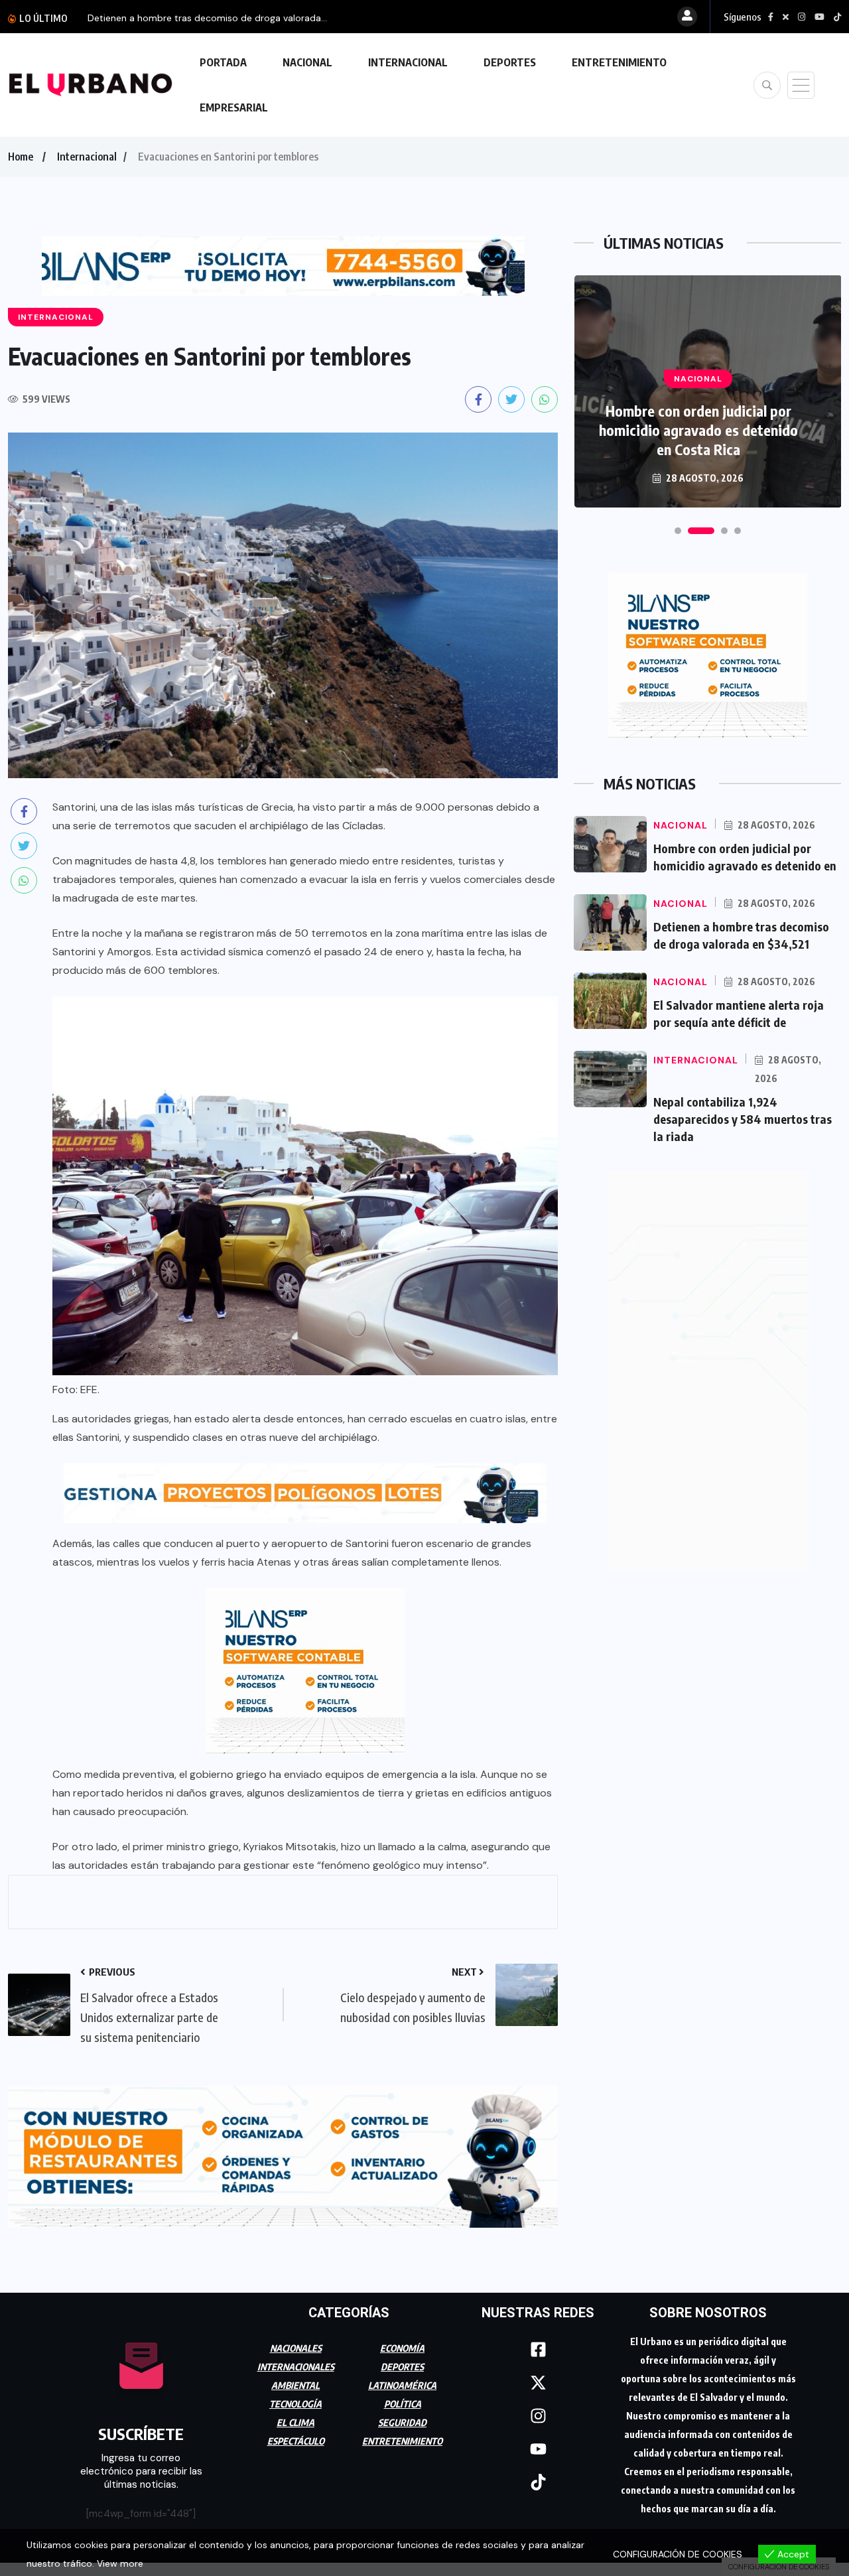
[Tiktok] (538, 2476)
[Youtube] (538, 2443)
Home (21, 157)
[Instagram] (538, 2409)
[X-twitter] (538, 2376)
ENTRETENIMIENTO (619, 62)
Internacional (87, 157)
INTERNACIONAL (408, 62)
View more (120, 2563)
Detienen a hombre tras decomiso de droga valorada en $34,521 (698, 430)
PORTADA (223, 62)
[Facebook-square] (538, 2343)
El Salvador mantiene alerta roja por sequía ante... (196, 18)
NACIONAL (307, 62)
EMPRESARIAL (234, 107)
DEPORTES (510, 62)
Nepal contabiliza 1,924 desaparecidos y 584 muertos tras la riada (743, 1119)
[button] (678, 531)
